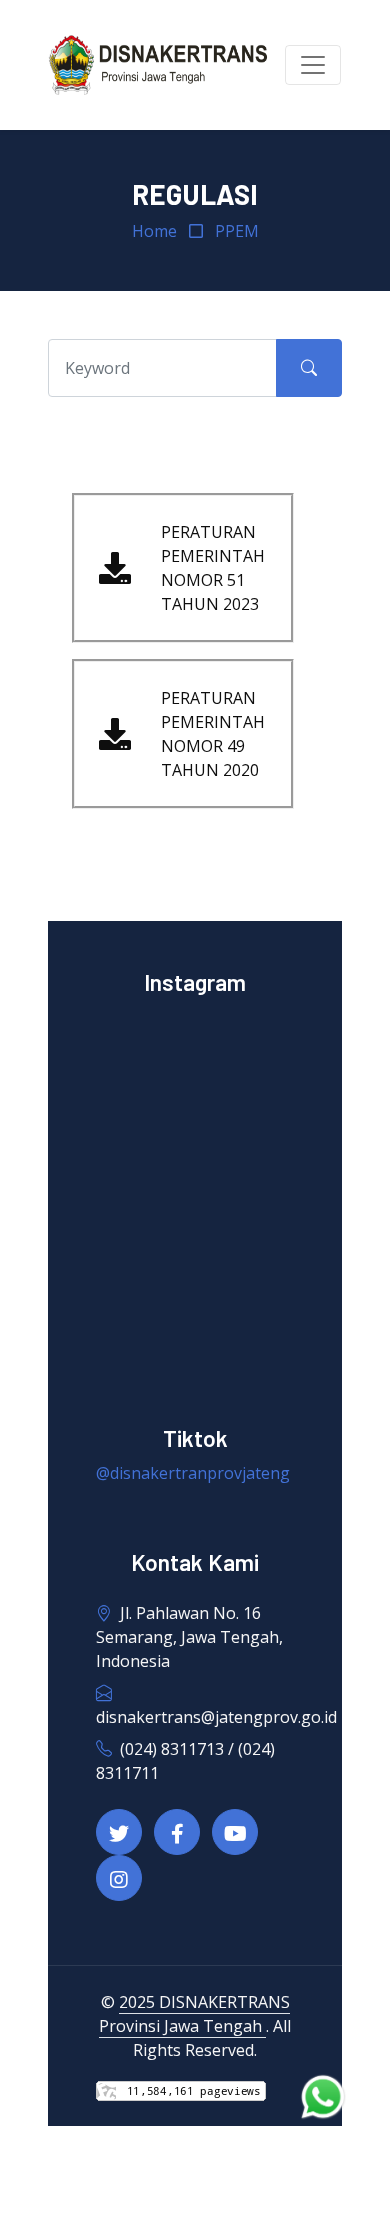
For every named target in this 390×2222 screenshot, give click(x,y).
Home (154, 231)
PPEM (237, 231)
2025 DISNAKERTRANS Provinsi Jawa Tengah (194, 2014)
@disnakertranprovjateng (193, 1473)
